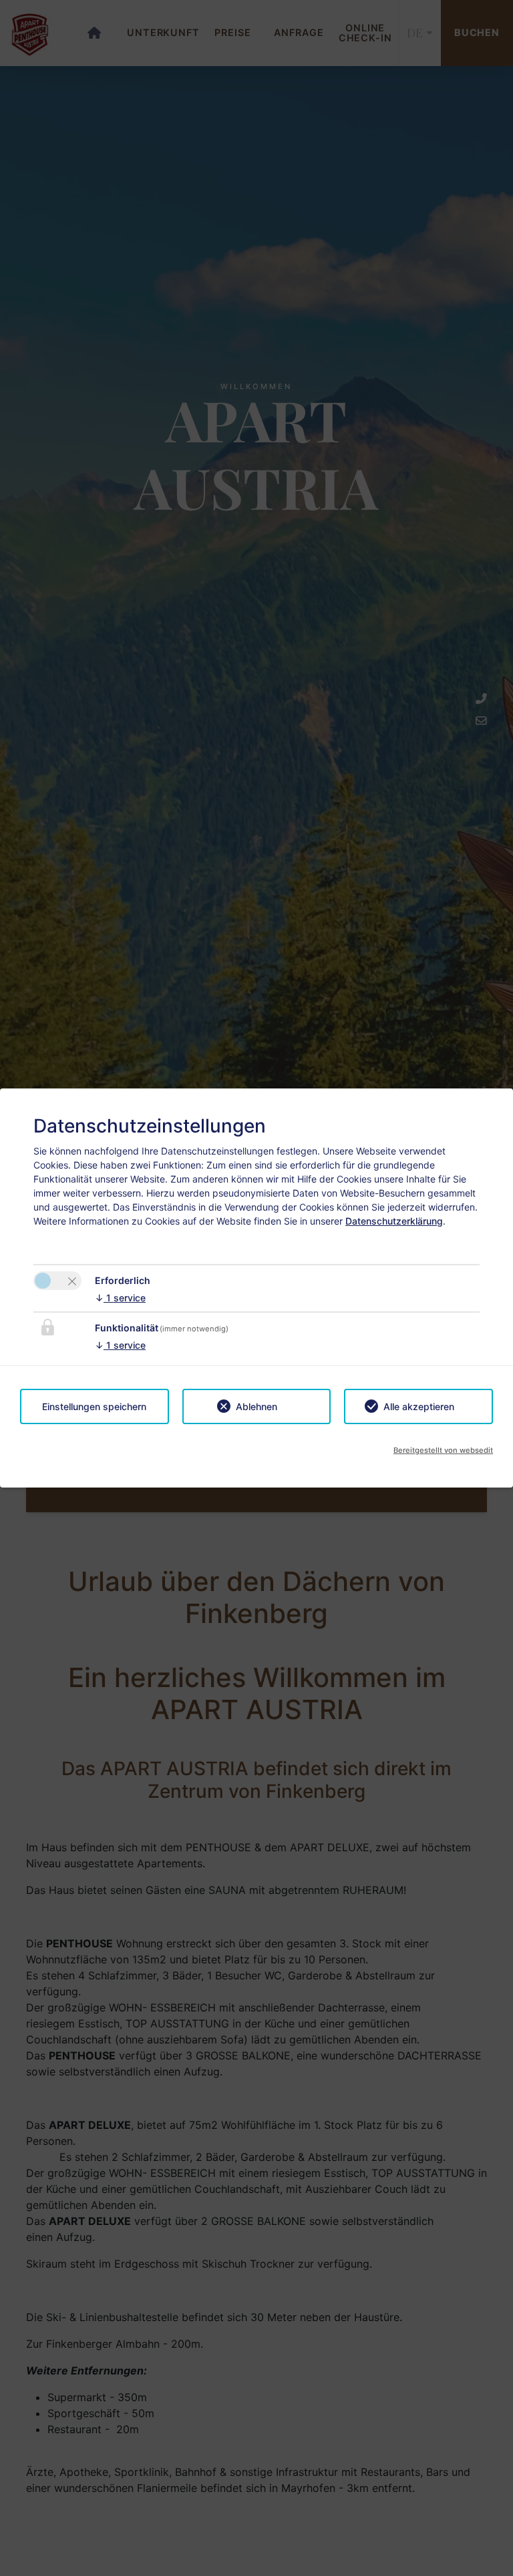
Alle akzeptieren (419, 1406)
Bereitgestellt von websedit (443, 1450)
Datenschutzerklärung (394, 1221)
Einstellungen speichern (94, 1406)
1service (120, 1298)
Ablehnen (256, 1406)
